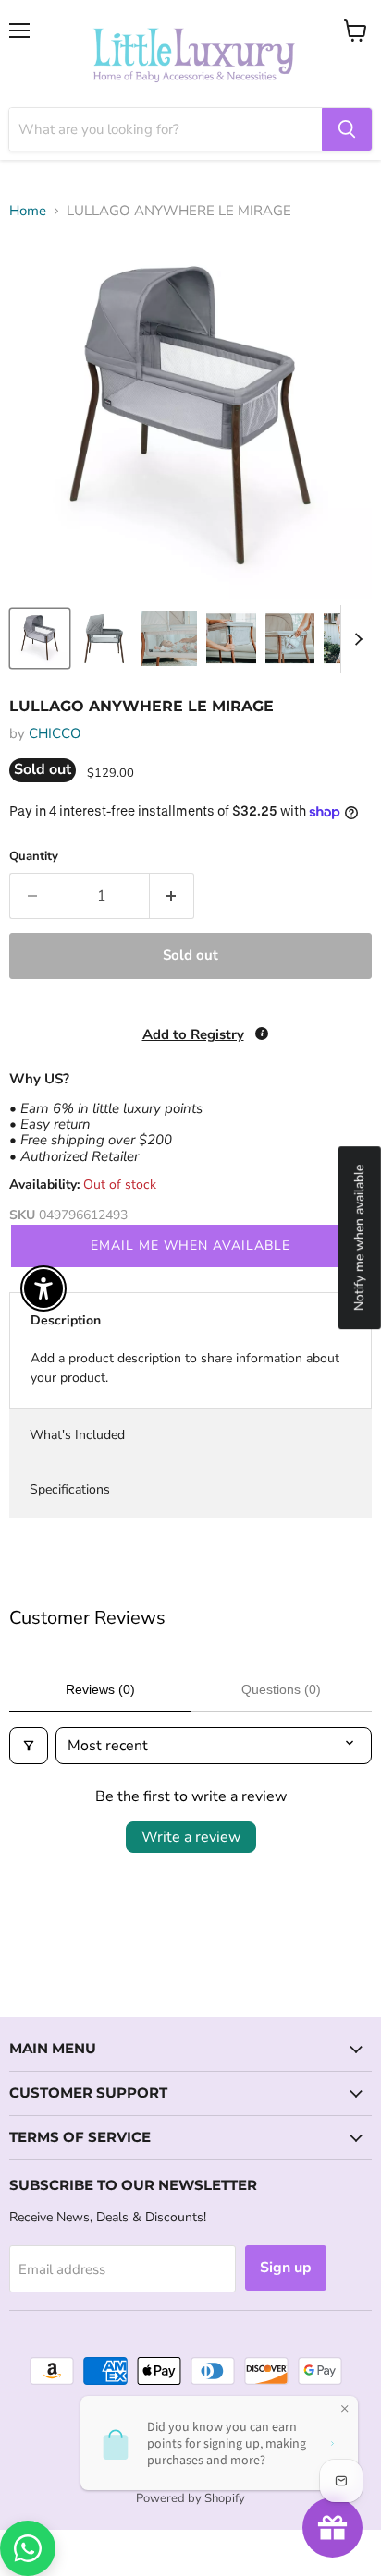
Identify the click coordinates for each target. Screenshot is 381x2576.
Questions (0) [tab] (281, 1689)
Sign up (286, 2268)
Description (66, 1320)
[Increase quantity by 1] (172, 896)
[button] (1, 2483)
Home (28, 211)
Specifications (70, 1489)
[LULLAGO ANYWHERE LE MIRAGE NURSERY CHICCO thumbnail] (40, 638)
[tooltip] (262, 1034)
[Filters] (29, 1746)
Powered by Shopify (190, 2498)
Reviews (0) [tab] (100, 1689)
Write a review (191, 1837)
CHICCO (55, 733)
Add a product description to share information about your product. (185, 1368)
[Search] (347, 129)
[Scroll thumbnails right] (355, 639)
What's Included (77, 1435)
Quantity (34, 857)
